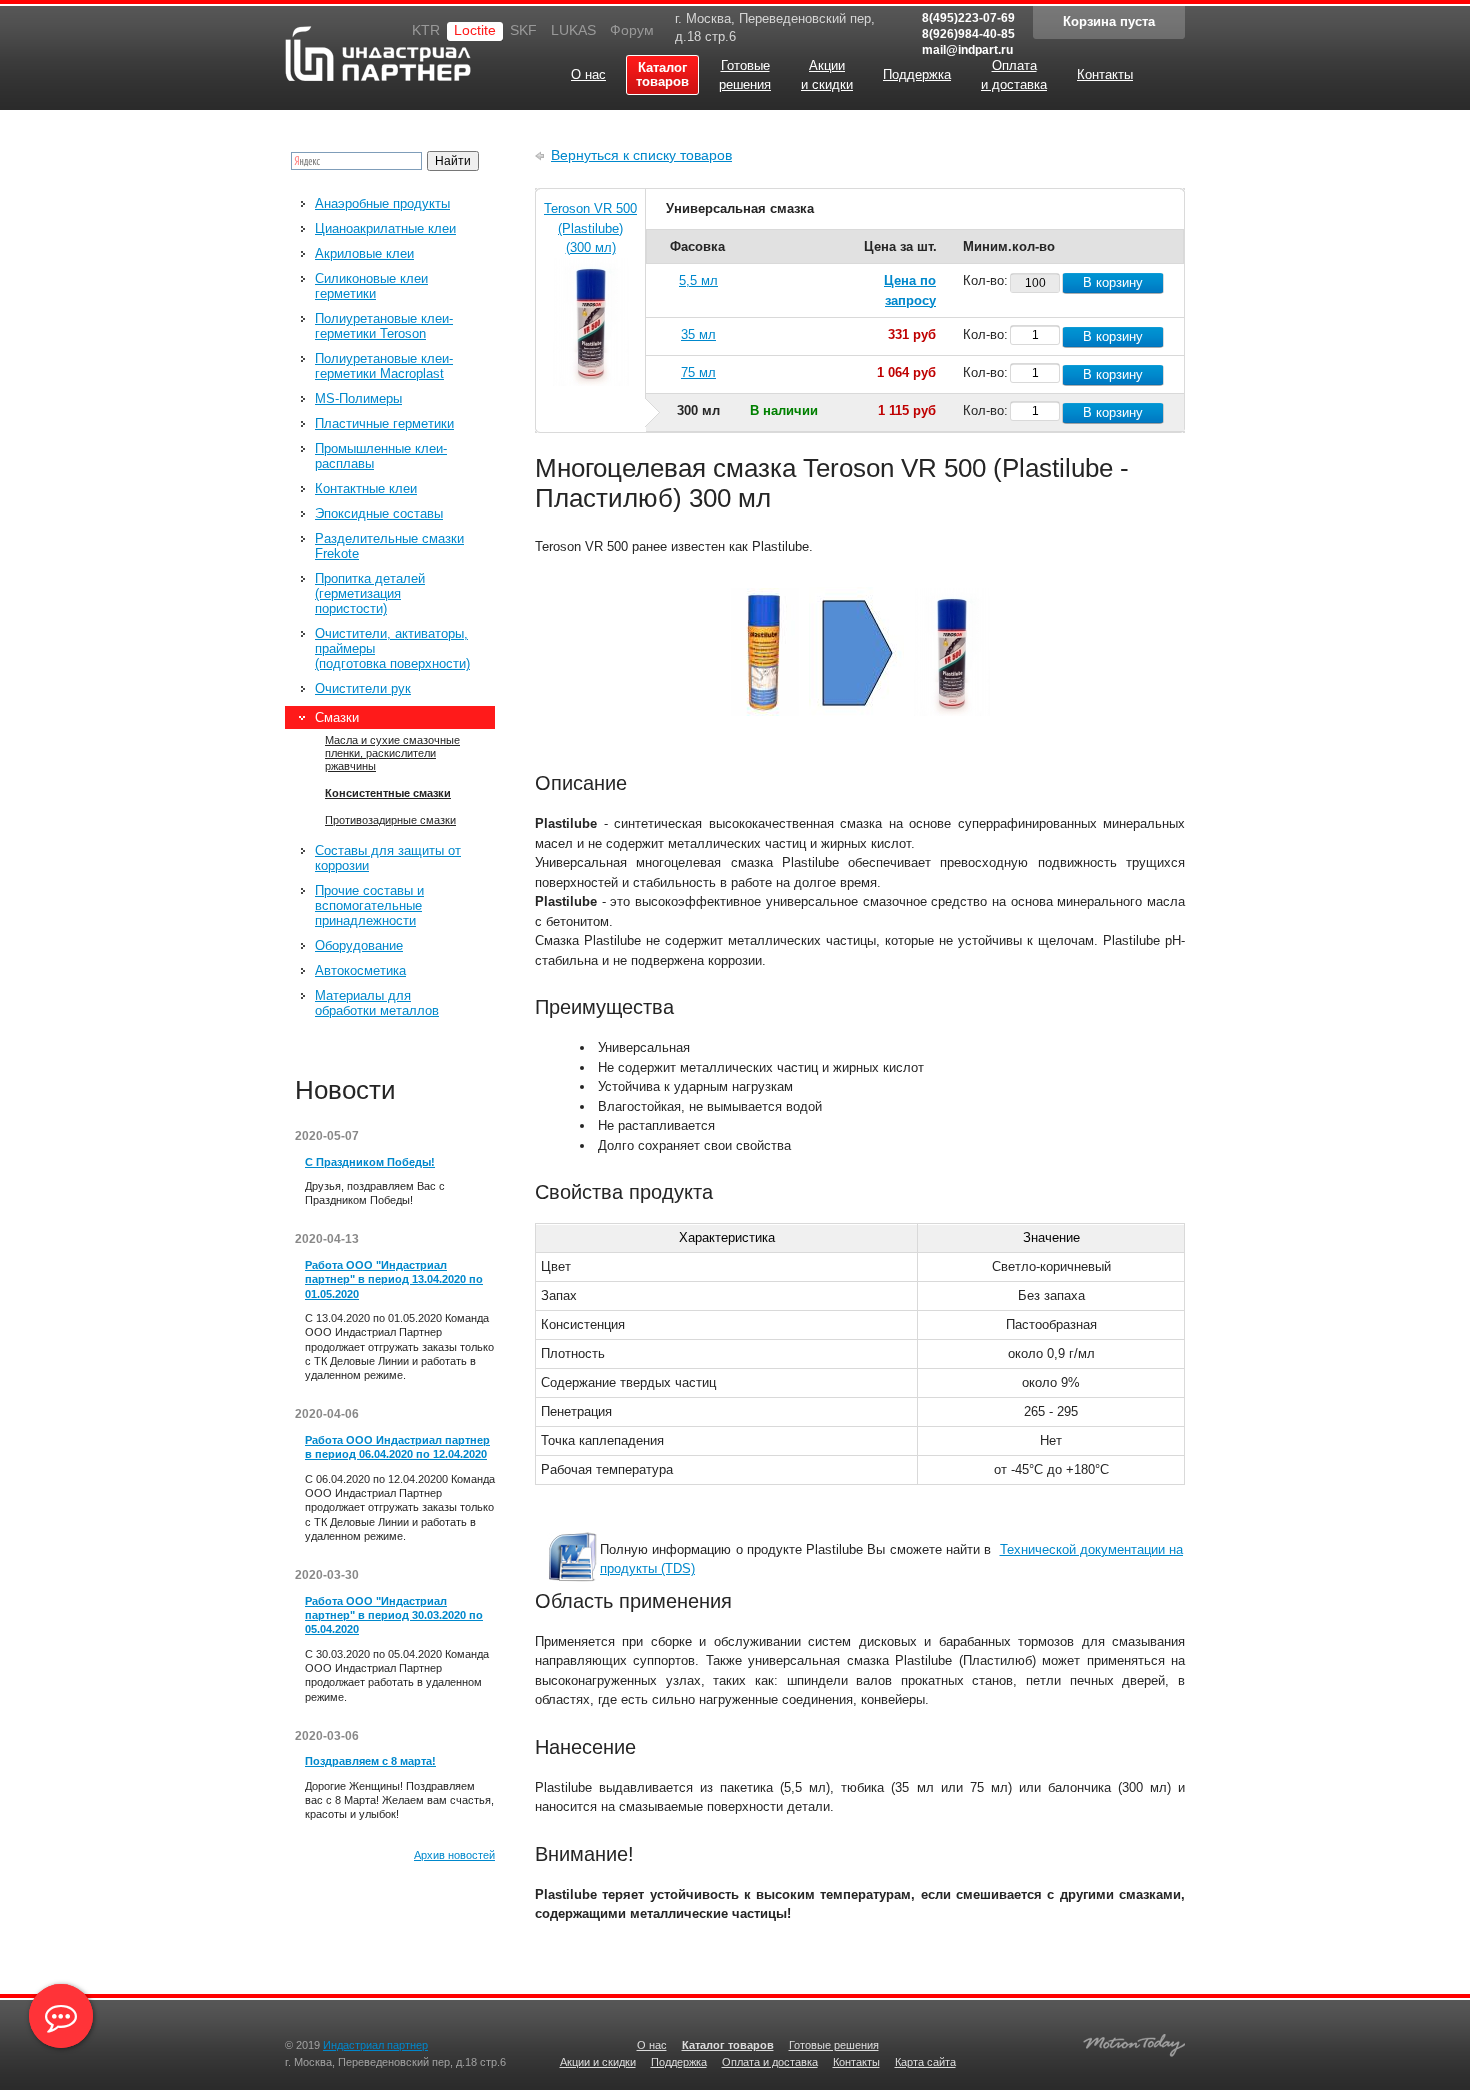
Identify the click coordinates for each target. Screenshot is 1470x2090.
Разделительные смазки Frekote (389, 546)
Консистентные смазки (388, 793)
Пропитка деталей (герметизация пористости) (370, 593)
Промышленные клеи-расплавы (381, 456)
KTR (426, 30)
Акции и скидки (598, 2062)
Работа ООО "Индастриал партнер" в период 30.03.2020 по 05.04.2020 (394, 1615)
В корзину (1113, 282)
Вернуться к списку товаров (641, 155)
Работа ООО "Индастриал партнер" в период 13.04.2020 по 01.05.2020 (394, 1279)
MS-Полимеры (358, 398)
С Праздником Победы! (370, 1162)
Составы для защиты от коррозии (388, 858)
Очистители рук (363, 688)
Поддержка (679, 2062)
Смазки (337, 717)
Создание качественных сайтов (1134, 2042)
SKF (523, 30)
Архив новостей (454, 1855)
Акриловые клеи (364, 253)
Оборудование (359, 945)
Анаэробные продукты (382, 203)
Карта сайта (925, 2062)
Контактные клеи (366, 488)
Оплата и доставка (770, 2062)
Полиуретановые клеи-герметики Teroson (384, 326)
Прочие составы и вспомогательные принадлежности (369, 905)
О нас (652, 2045)
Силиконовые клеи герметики (371, 286)
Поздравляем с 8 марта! (370, 1761)
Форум (632, 30)
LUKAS (573, 30)
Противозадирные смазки (390, 820)
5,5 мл (698, 280)
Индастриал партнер (341, 51)
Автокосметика (360, 970)
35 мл (698, 334)
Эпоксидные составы (379, 513)
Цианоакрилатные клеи (385, 228)
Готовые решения (834, 2045)
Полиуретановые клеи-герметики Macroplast (384, 366)
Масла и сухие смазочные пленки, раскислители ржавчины (392, 753)
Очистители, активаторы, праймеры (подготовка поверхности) (392, 648)
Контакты (856, 2062)
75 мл (698, 372)
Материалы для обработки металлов (377, 1003)
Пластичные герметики (384, 423)
